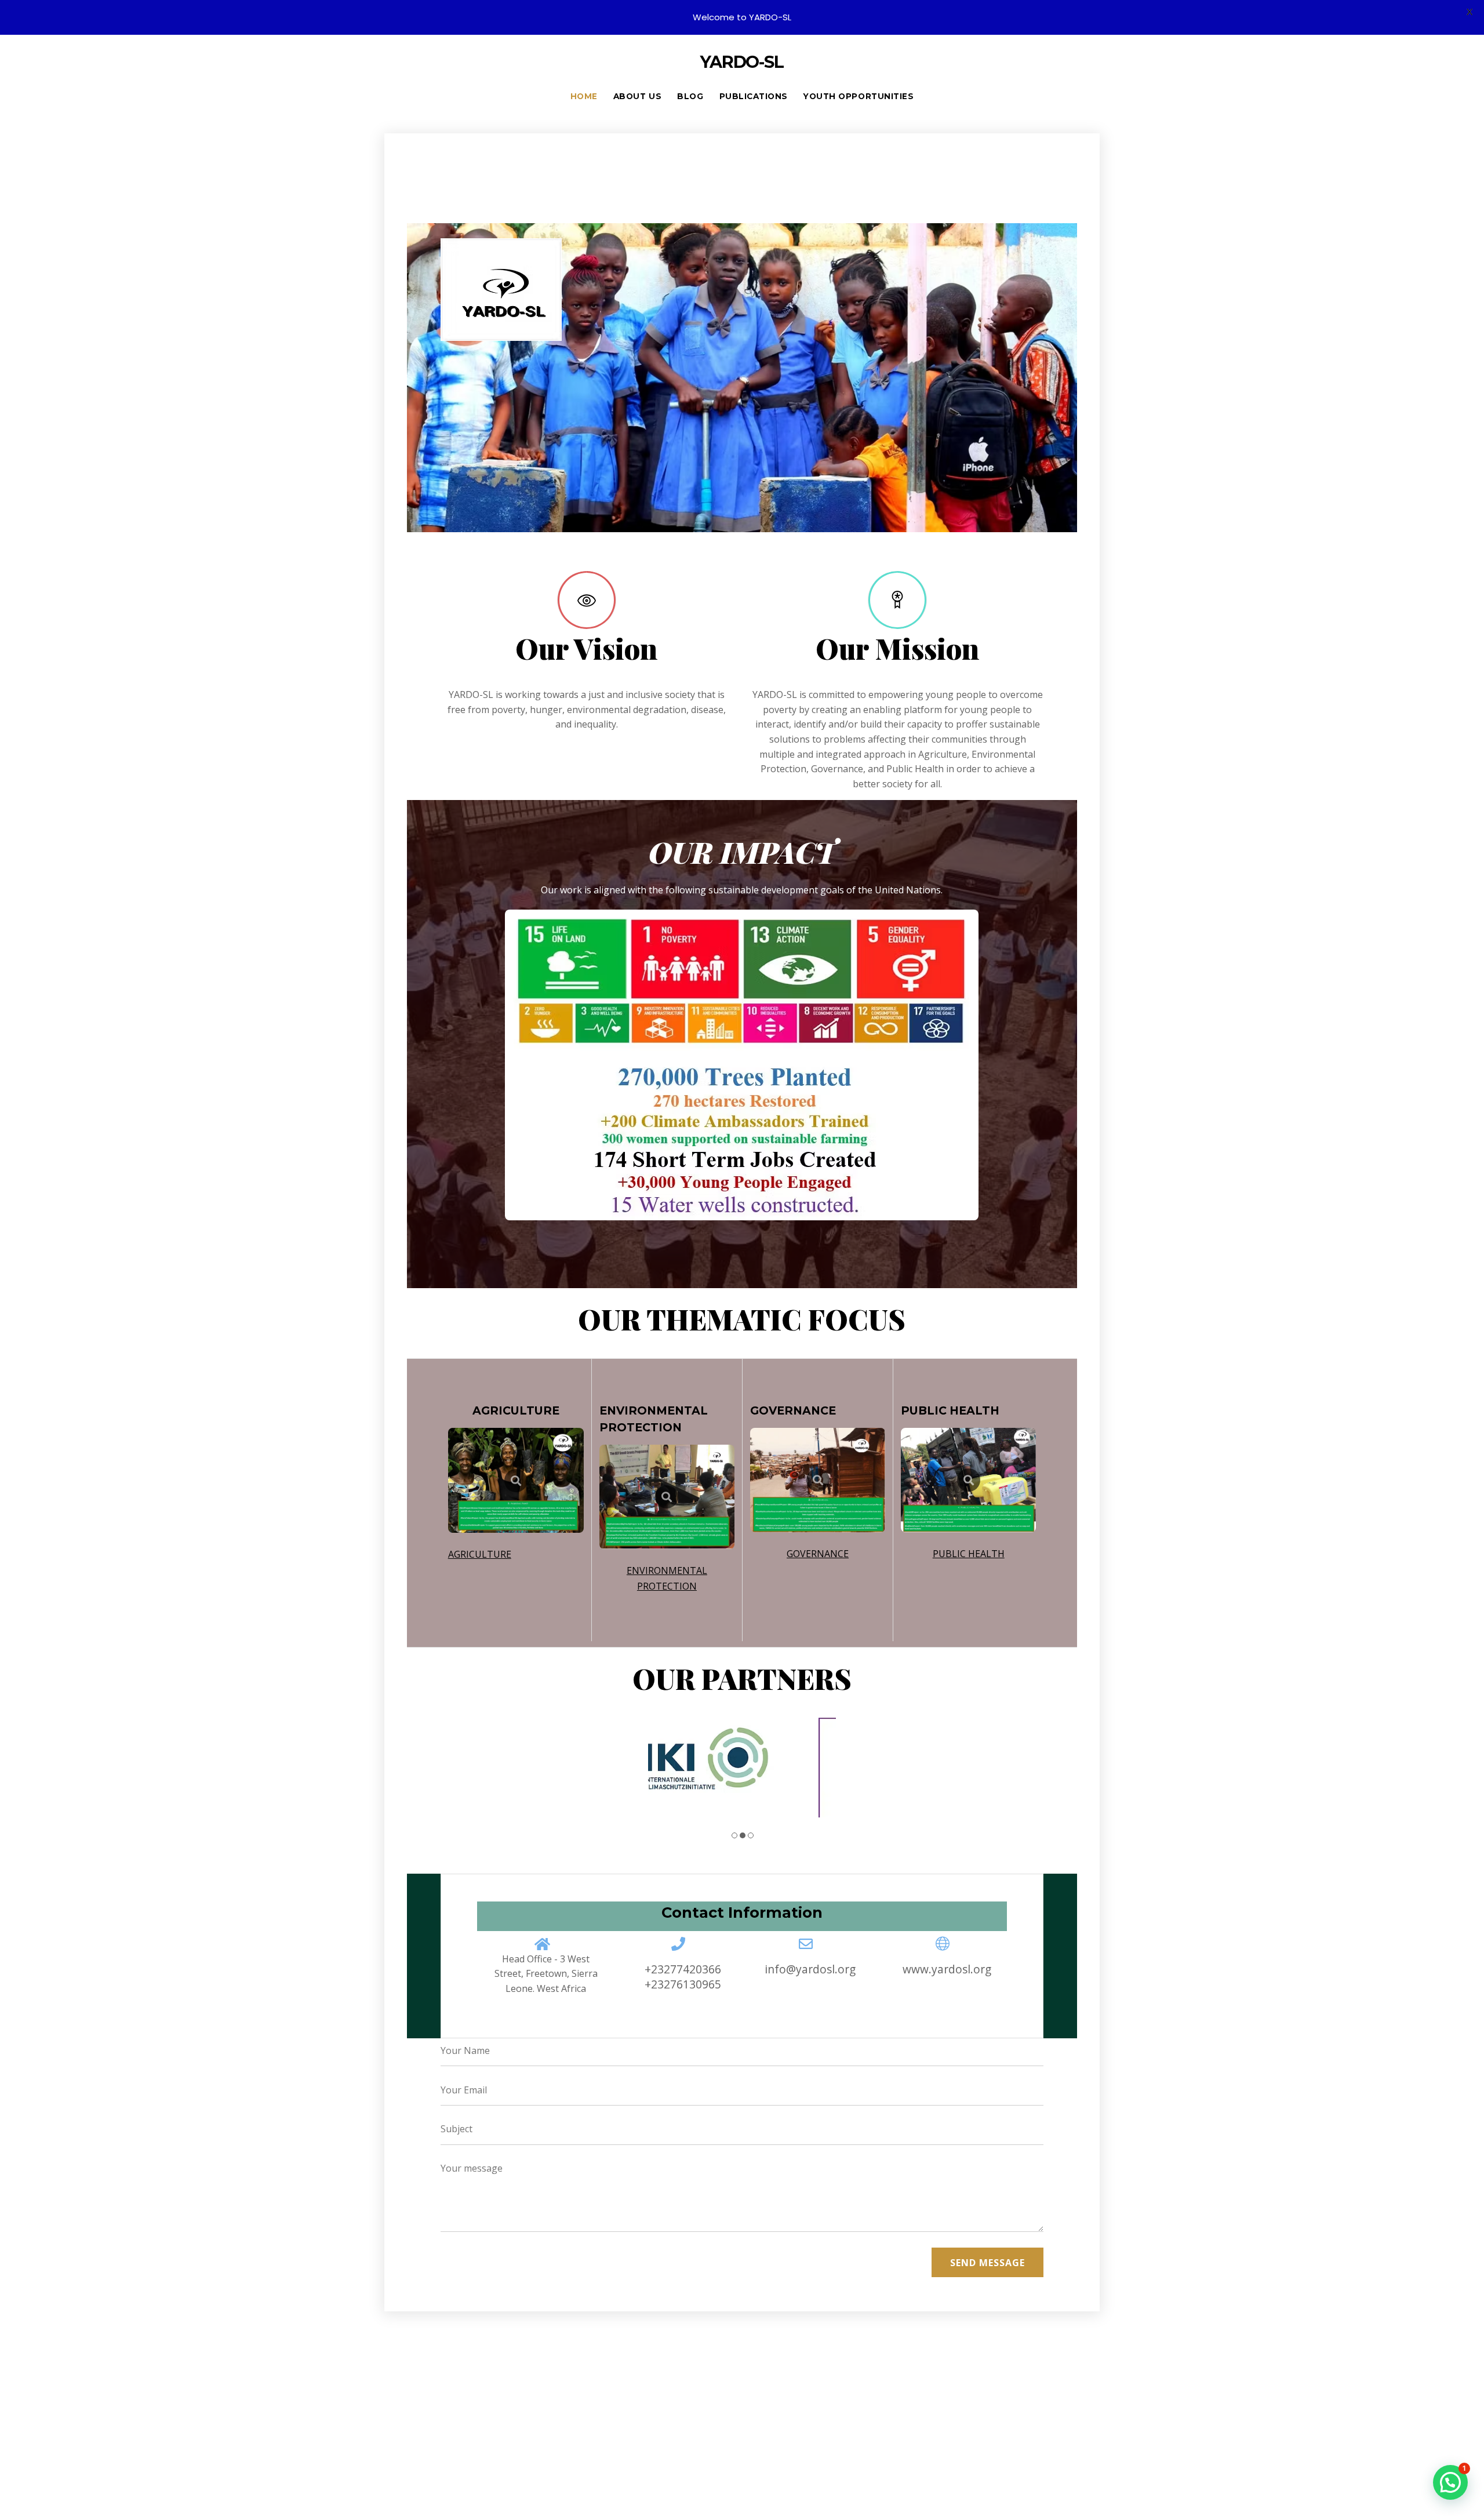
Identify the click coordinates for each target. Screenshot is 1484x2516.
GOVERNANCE (818, 1554)
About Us (637, 96)
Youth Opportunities (859, 96)
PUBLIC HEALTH (969, 1554)
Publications (754, 96)
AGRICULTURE (480, 1554)
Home (584, 96)
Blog (690, 96)
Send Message (987, 2276)
